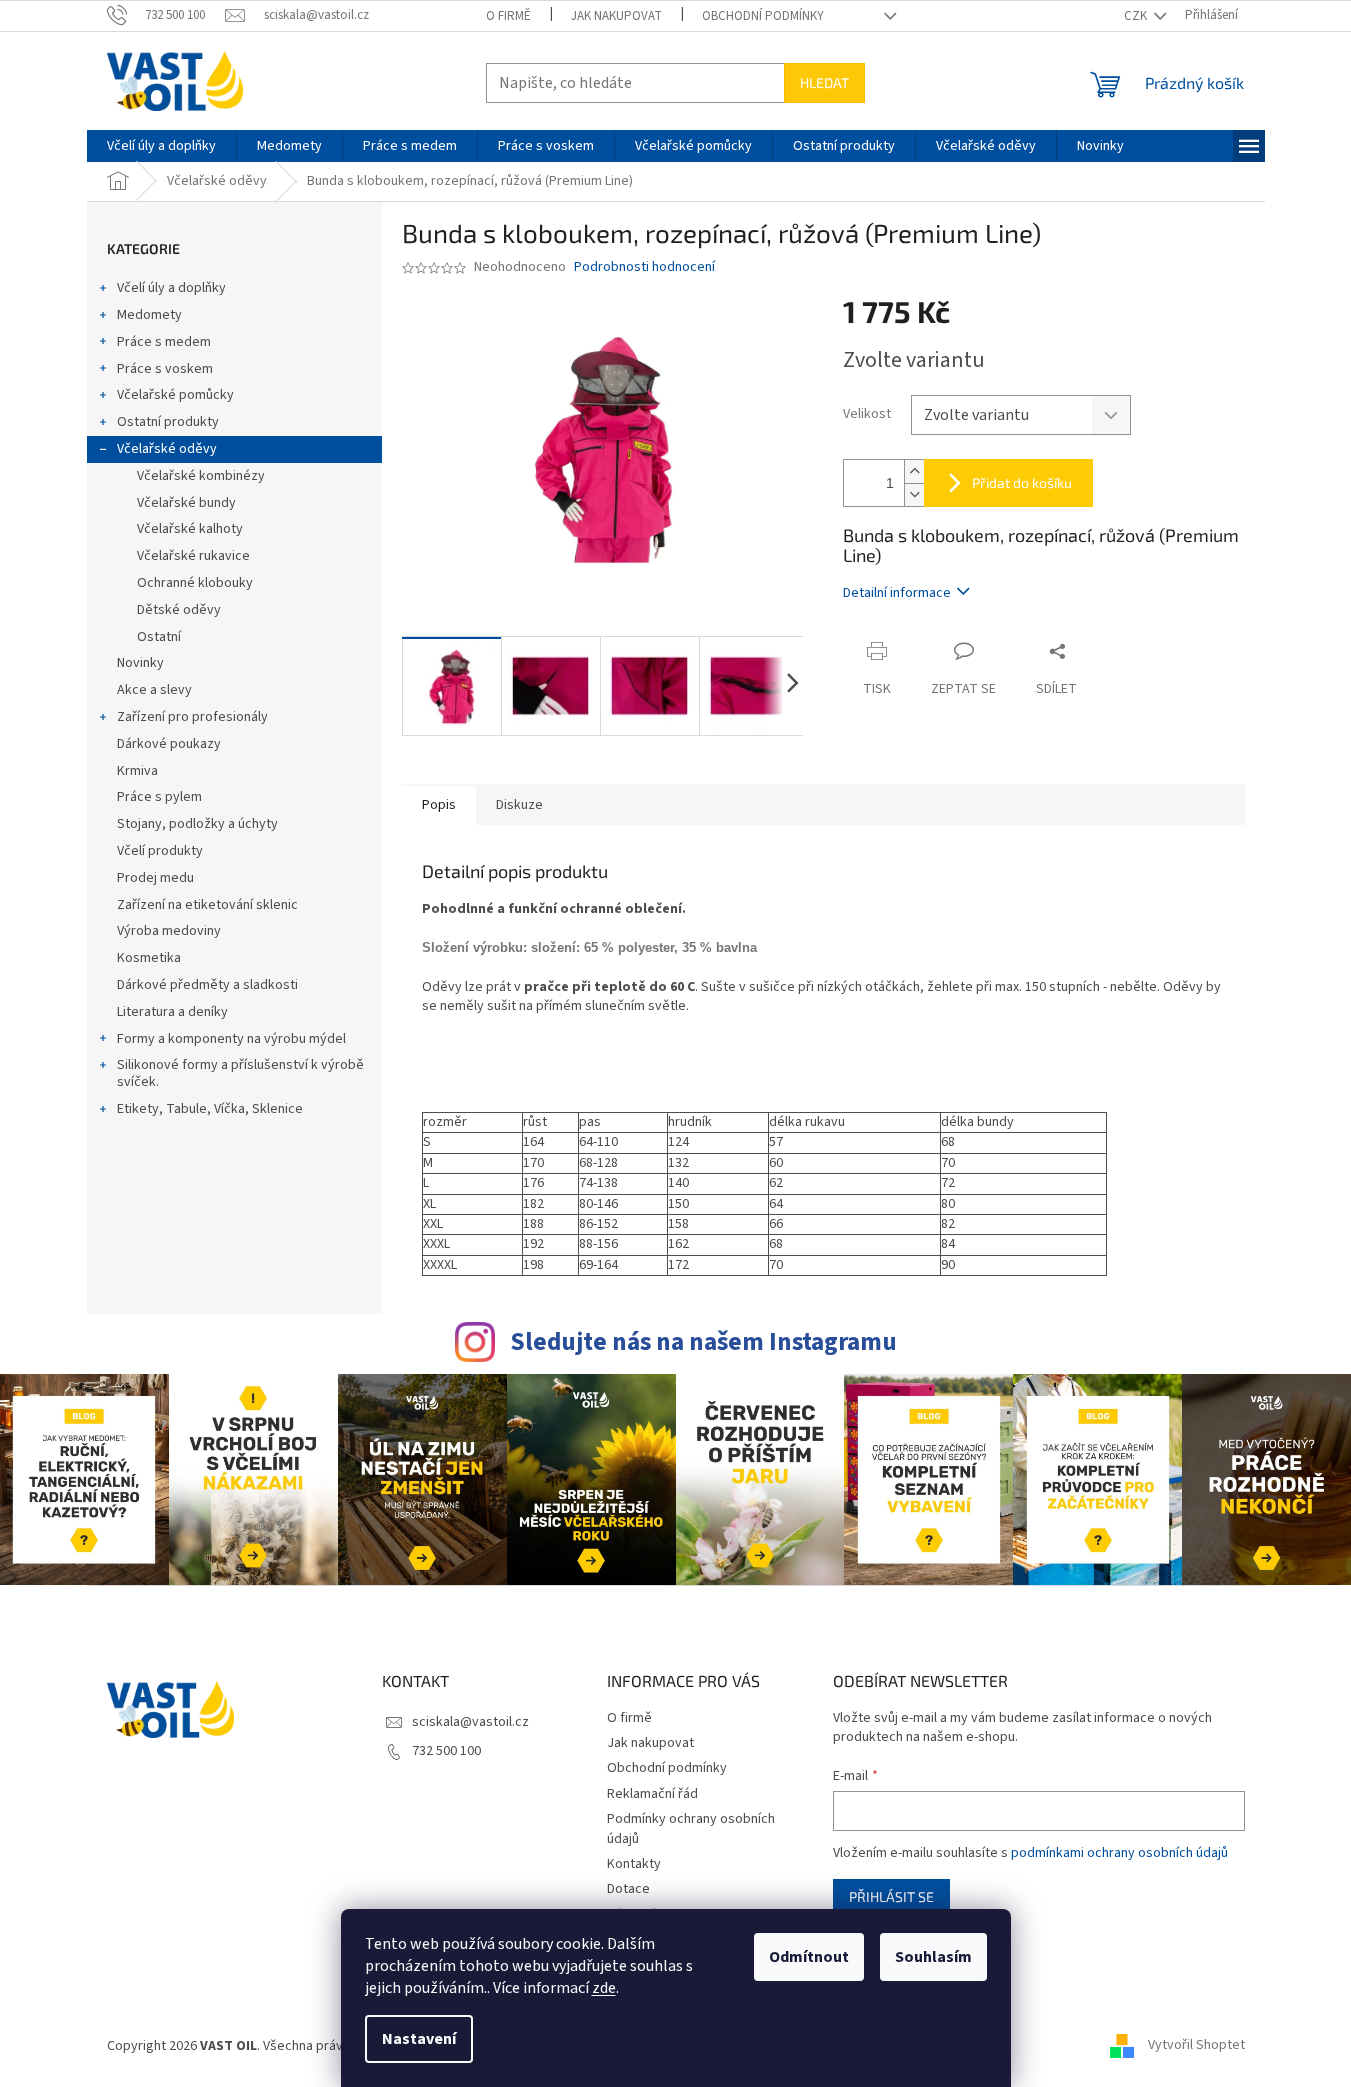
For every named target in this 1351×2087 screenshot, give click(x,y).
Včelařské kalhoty (190, 529)
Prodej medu (155, 878)
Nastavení (419, 2039)
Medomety (149, 315)
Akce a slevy (154, 690)
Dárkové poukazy (169, 744)
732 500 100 (446, 1751)
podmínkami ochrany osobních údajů (1119, 1853)
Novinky (140, 663)
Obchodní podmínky (763, 16)
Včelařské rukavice (193, 556)
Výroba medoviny (169, 931)
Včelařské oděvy (167, 449)
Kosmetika (149, 958)
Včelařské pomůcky (175, 395)
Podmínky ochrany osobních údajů (691, 1828)
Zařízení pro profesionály (192, 717)
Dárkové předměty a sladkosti (207, 985)
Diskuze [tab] (519, 805)
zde (604, 1988)
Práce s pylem (159, 797)
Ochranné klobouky (195, 583)
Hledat (824, 82)
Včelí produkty (160, 851)
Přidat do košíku (1022, 482)
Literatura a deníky (172, 1012)
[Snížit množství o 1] (914, 494)
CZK (1137, 16)
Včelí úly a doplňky (171, 288)
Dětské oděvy (179, 610)
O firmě (508, 16)
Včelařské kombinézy (201, 476)
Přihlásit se (891, 1896)
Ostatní (159, 637)
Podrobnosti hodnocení (644, 267)
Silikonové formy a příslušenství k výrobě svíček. (240, 1073)
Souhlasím (933, 1957)
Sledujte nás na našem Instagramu (703, 1342)
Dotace (628, 1889)
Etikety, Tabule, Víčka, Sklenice (210, 1109)
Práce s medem (164, 342)
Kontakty (634, 1864)
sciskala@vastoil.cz (470, 1722)
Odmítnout (809, 1957)
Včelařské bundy (186, 503)
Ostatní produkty (168, 422)
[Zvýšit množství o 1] (914, 471)
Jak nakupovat (616, 16)
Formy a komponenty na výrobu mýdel (231, 1039)
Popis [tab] (439, 805)
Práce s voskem (165, 369)
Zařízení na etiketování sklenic (207, 905)
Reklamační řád (652, 1794)
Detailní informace (897, 593)
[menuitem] (161, 146)
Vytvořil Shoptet (1196, 2046)
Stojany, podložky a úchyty (197, 824)
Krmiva (137, 771)
